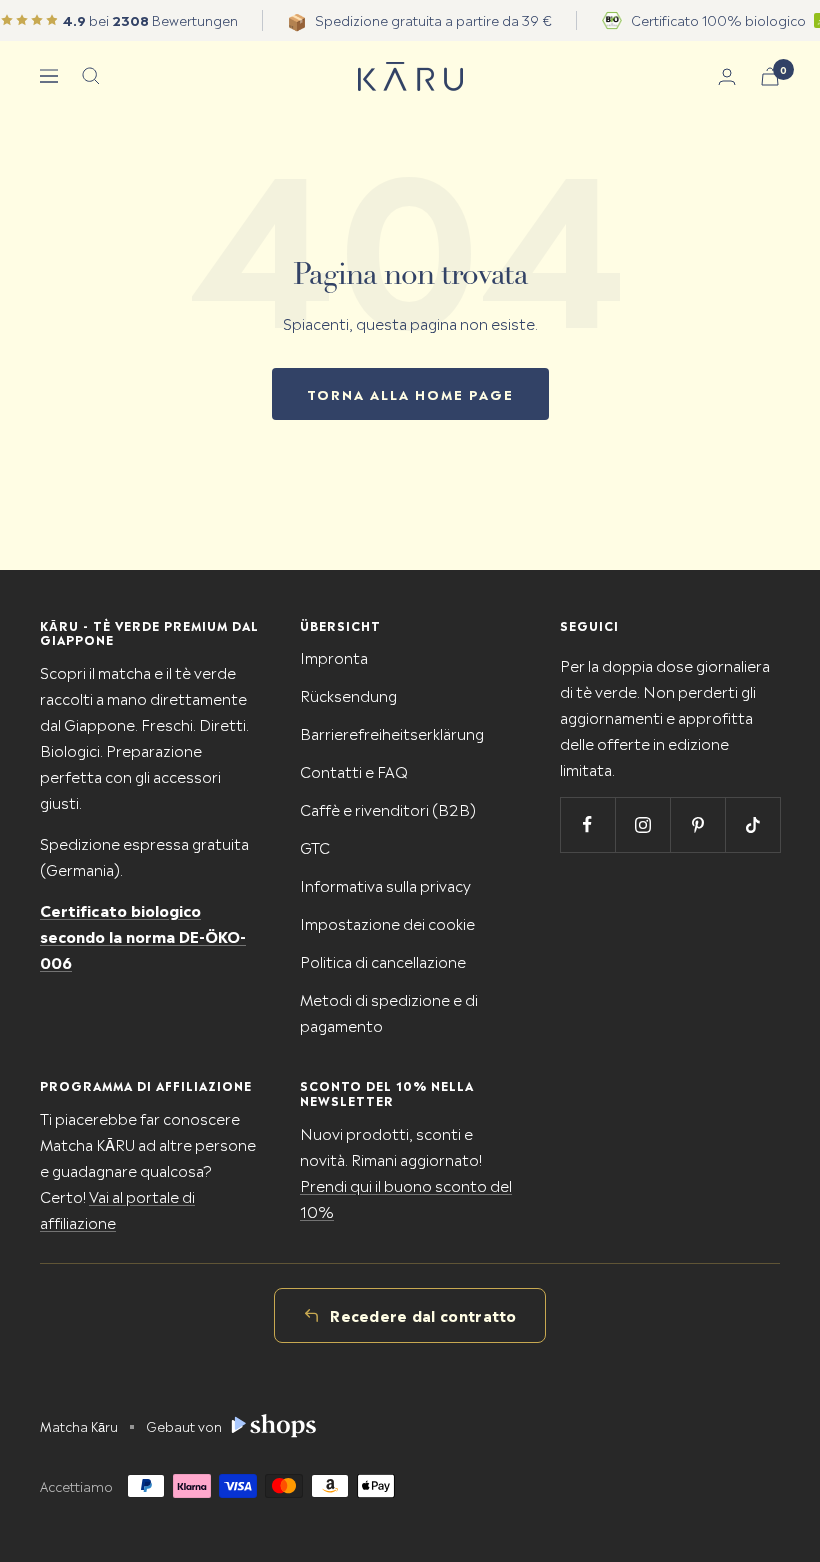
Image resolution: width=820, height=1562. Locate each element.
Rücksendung (348, 694)
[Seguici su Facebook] (587, 824)
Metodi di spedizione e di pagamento (389, 1011)
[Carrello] (770, 76)
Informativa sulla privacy (385, 884)
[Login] (727, 76)
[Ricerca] (91, 76)
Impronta (334, 656)
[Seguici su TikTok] (752, 824)
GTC (315, 846)
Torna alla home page (410, 393)
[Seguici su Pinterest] (697, 824)
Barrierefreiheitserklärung (392, 732)
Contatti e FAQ (354, 770)
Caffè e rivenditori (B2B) (388, 808)
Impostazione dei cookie (387, 922)
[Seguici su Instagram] (642, 824)
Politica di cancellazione (383, 960)
